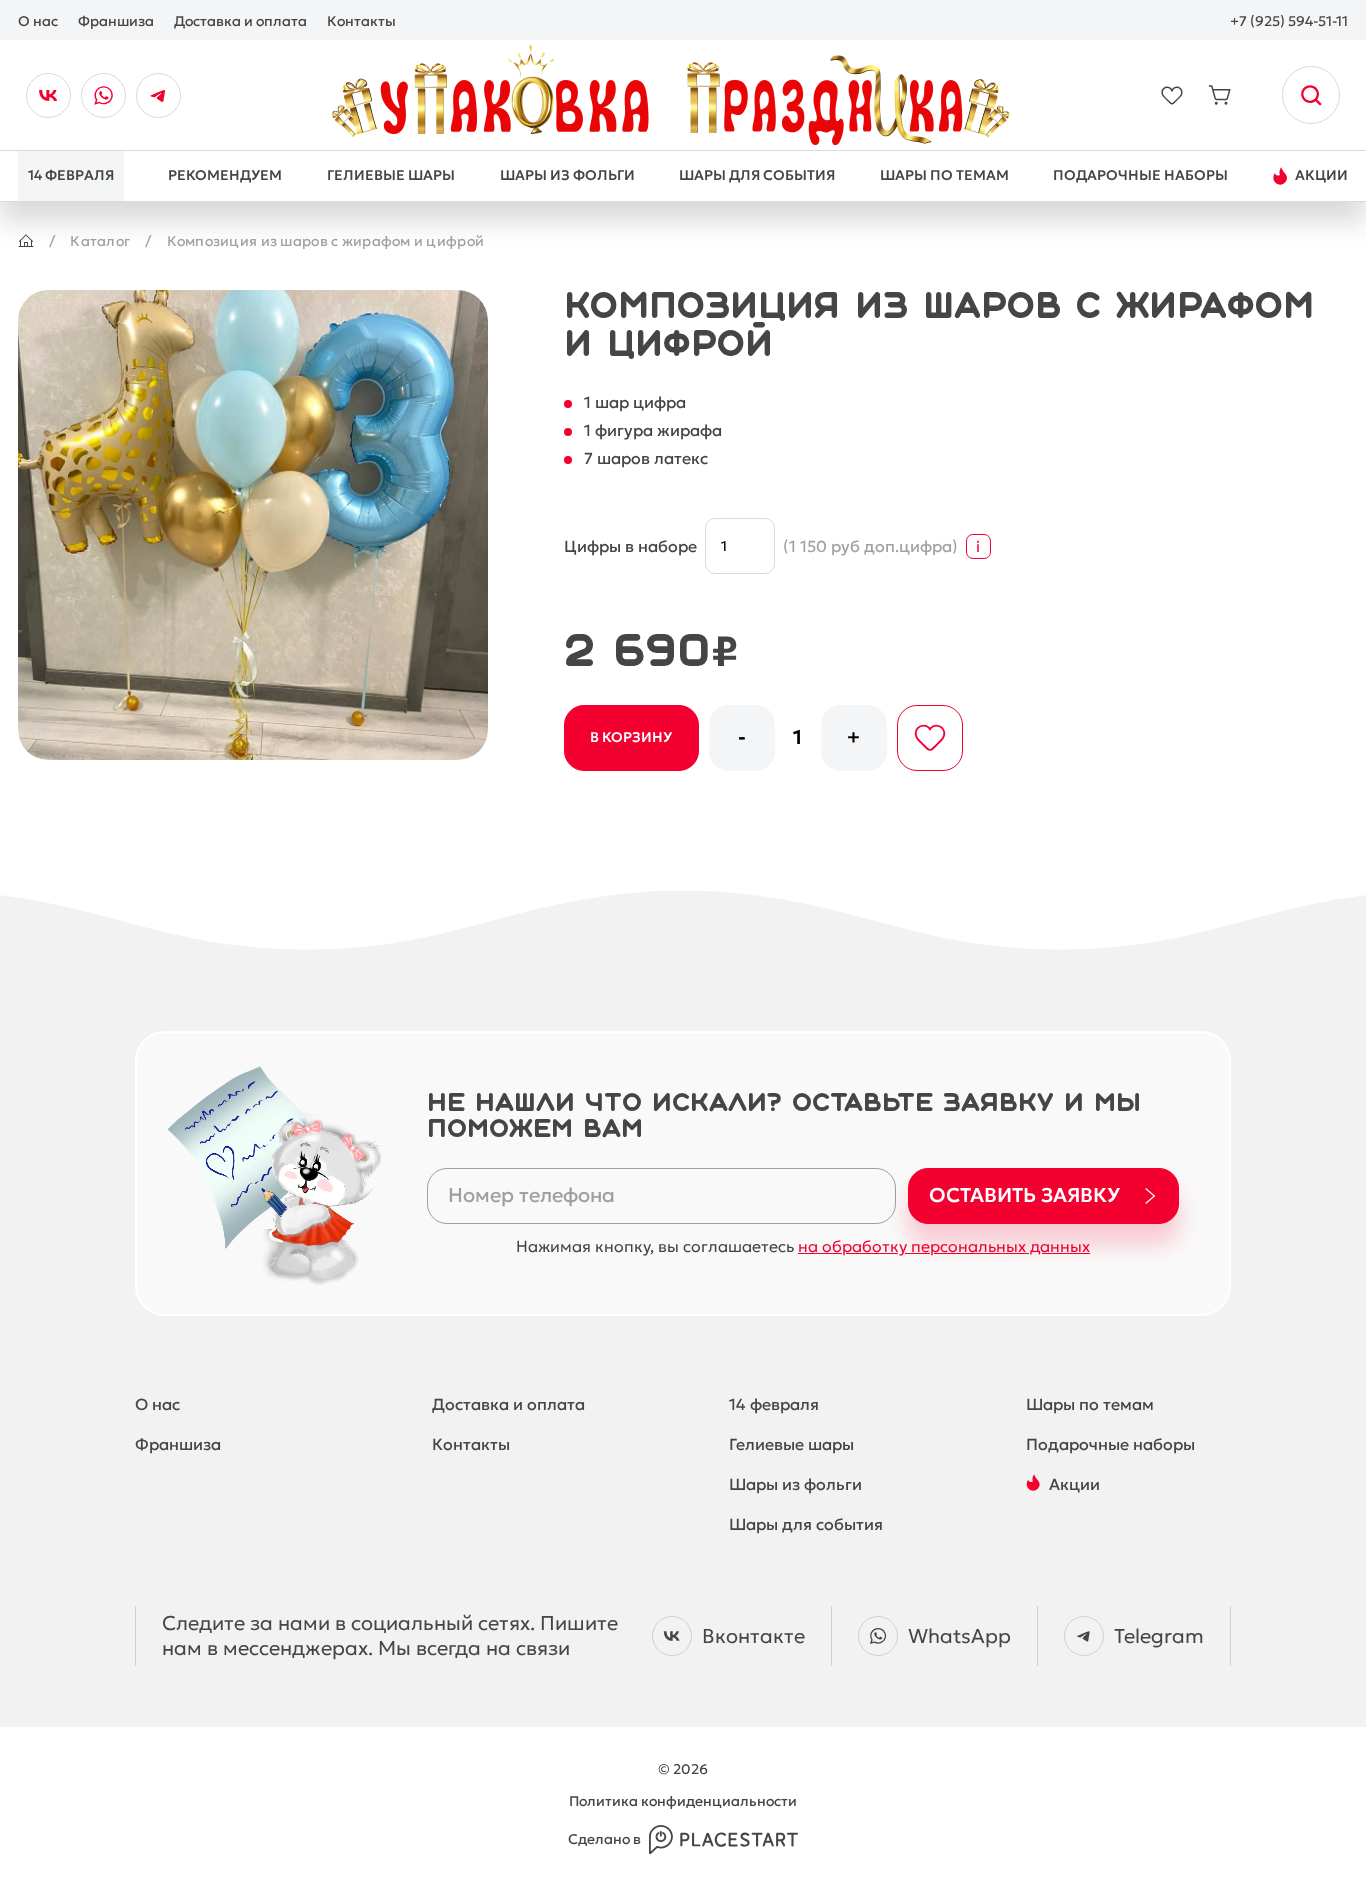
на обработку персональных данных (944, 1246)
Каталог (100, 241)
